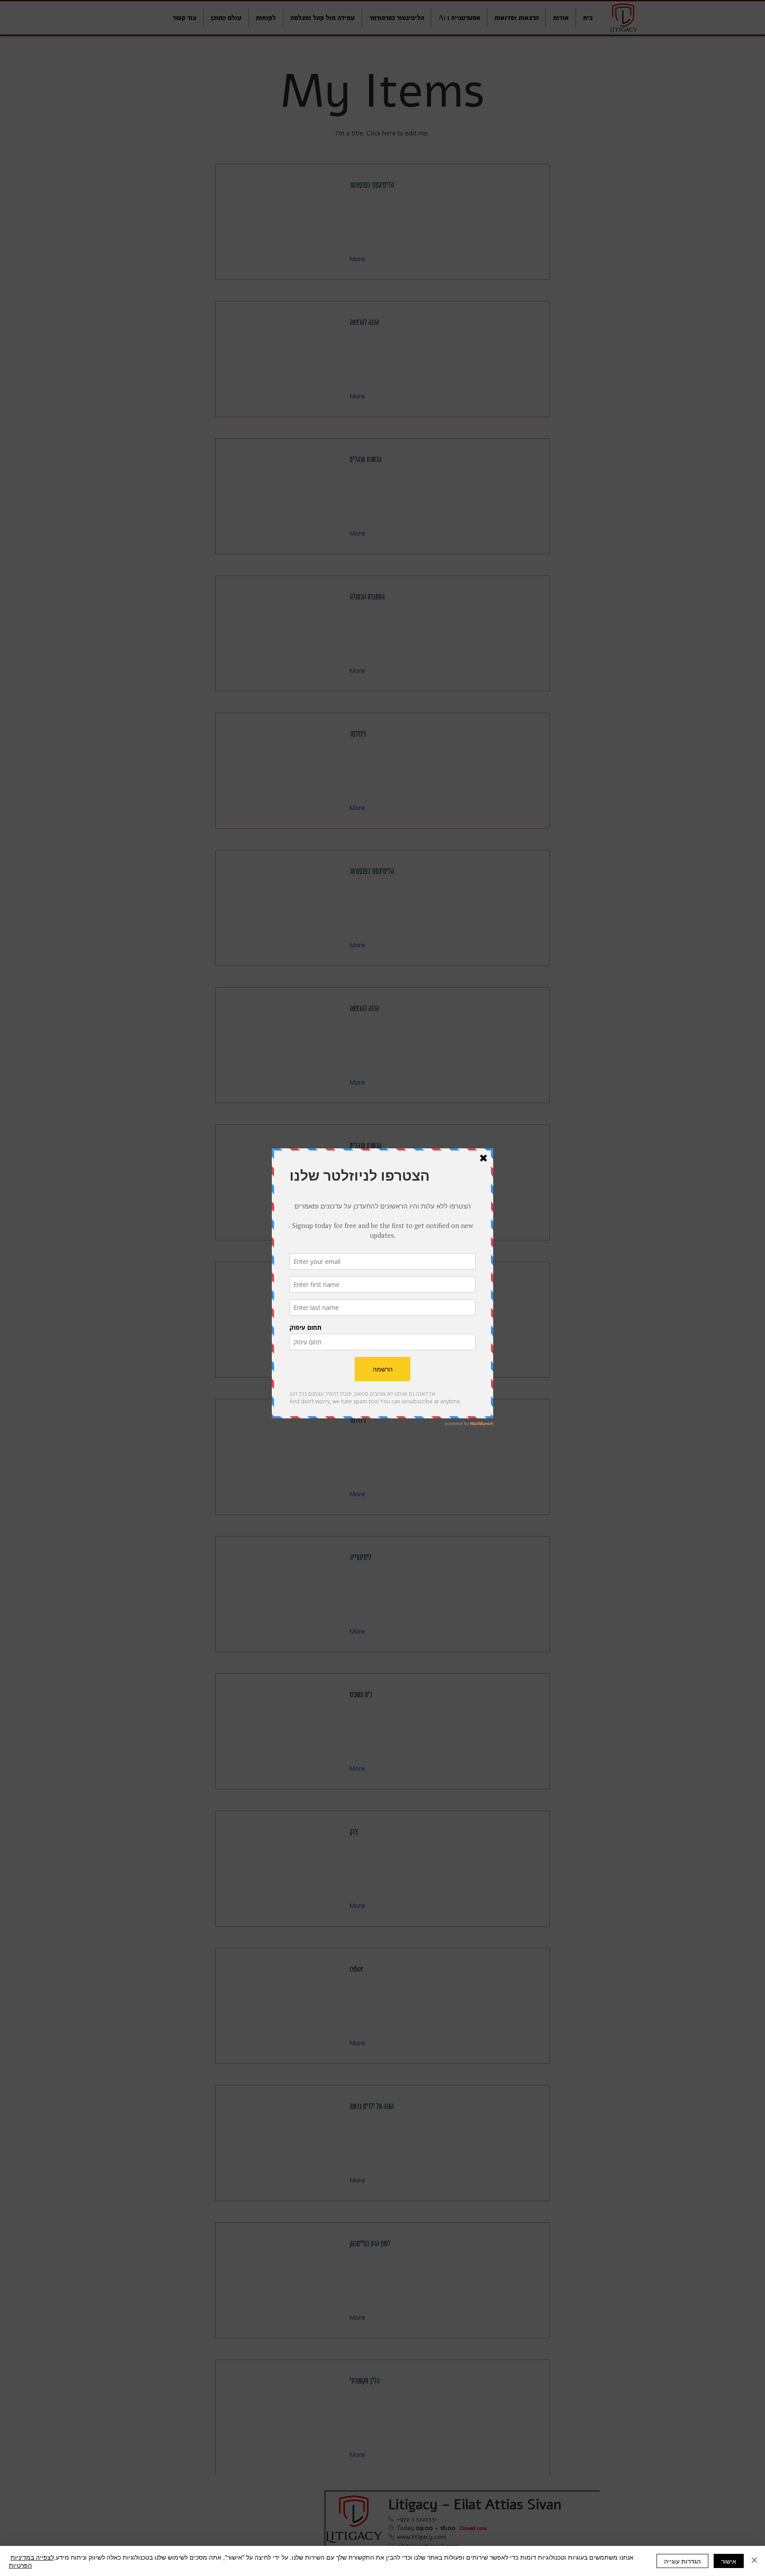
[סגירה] (754, 2561)
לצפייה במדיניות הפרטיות (31, 2561)
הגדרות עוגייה (682, 2561)
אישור (729, 2561)
